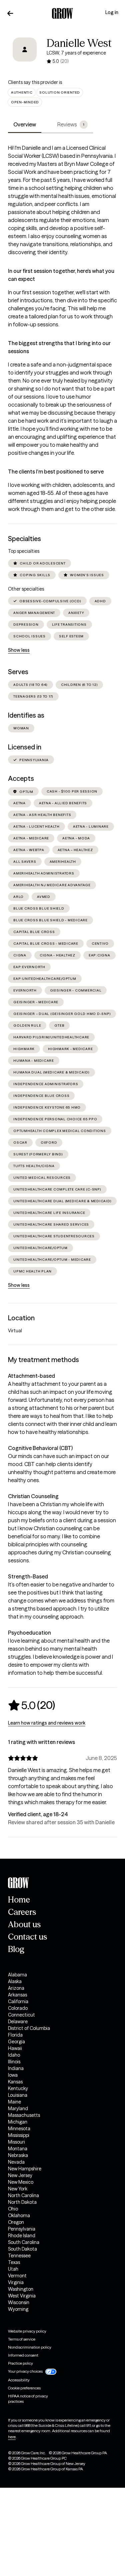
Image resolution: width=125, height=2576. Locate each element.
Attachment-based (31, 1376)
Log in (112, 12)
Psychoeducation (29, 1633)
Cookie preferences (24, 2388)
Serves (18, 672)
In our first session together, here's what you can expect (61, 275)
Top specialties (24, 551)
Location (21, 1318)
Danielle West (79, 43)
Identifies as (26, 715)
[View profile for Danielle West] (25, 54)
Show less (19, 650)
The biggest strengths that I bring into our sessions (59, 347)
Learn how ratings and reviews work (47, 1723)
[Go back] (10, 13)
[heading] (31, 1705)
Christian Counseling (33, 1496)
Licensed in (25, 747)
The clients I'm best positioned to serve (56, 472)
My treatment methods (43, 1360)
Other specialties (26, 589)
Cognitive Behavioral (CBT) (40, 1448)
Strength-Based (28, 1576)
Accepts (21, 779)
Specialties (24, 539)
